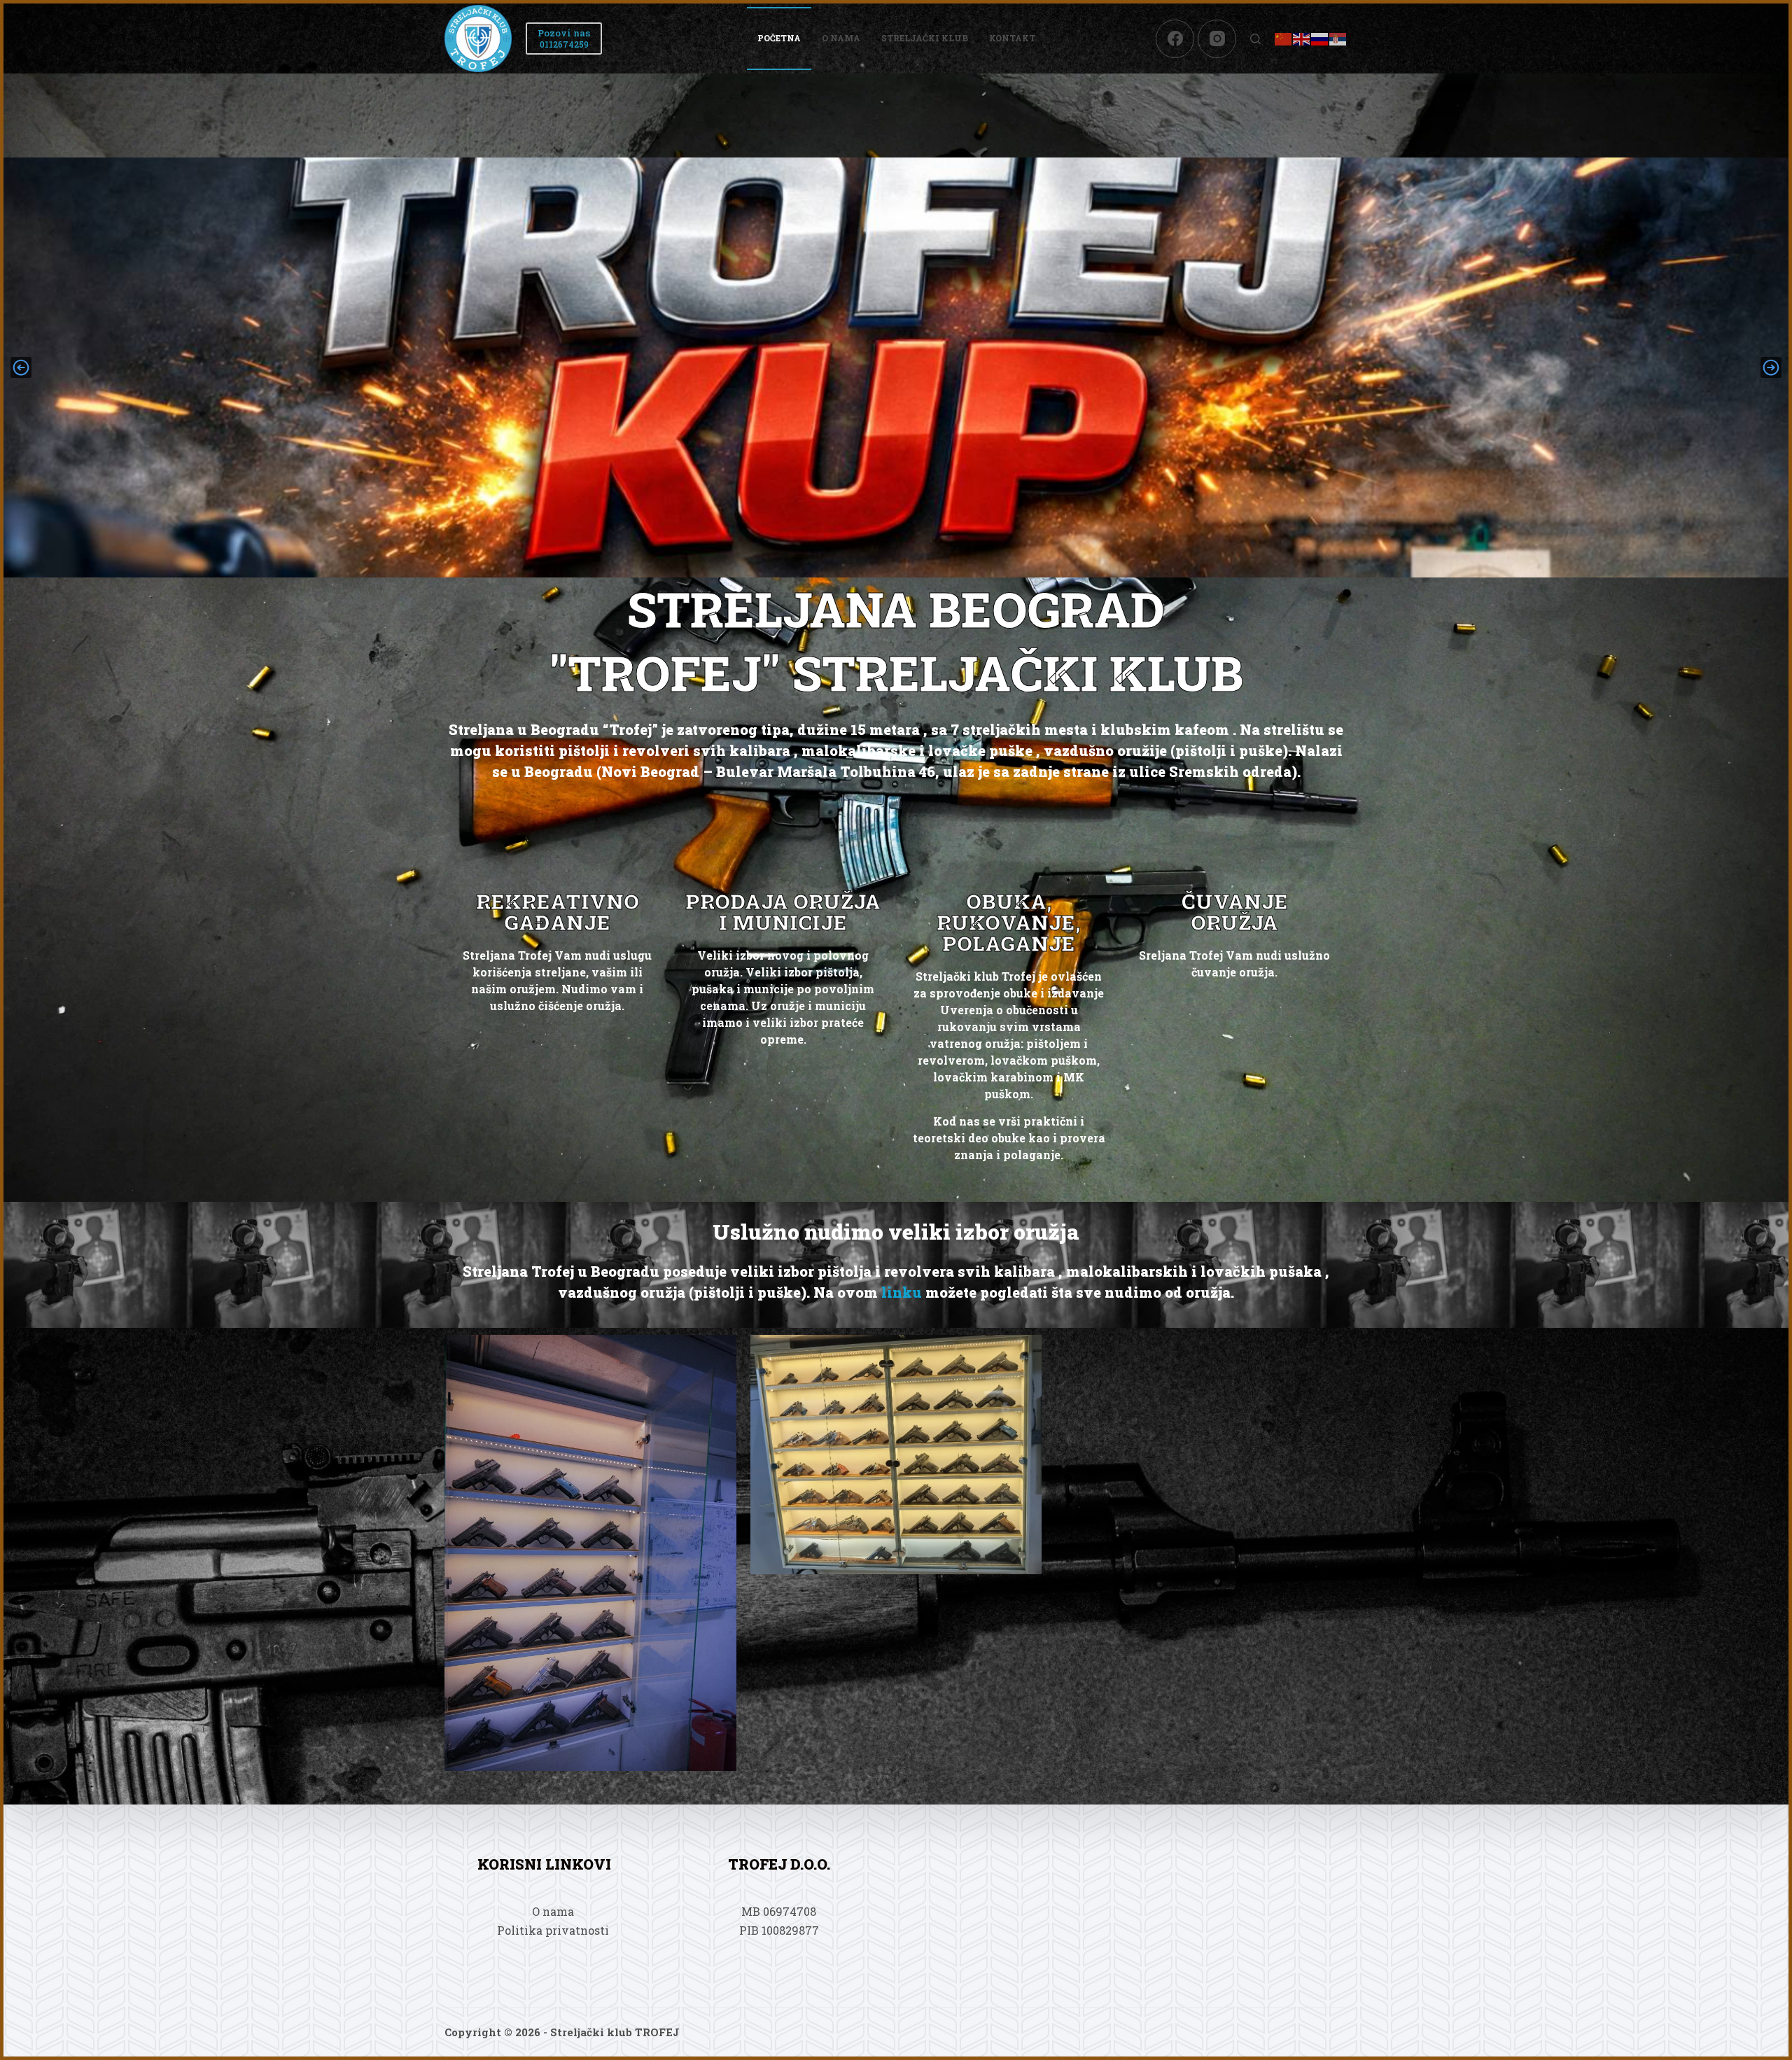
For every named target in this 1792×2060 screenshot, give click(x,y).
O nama (841, 38)
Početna (779, 38)
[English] (1302, 38)
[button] (21, 367)
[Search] (1255, 39)
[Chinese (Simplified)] (1284, 38)
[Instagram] (1217, 39)
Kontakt (1012, 38)
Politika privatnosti (553, 1930)
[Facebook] (1175, 39)
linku (902, 1292)
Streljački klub (925, 38)
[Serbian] (1338, 38)
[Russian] (1320, 38)
